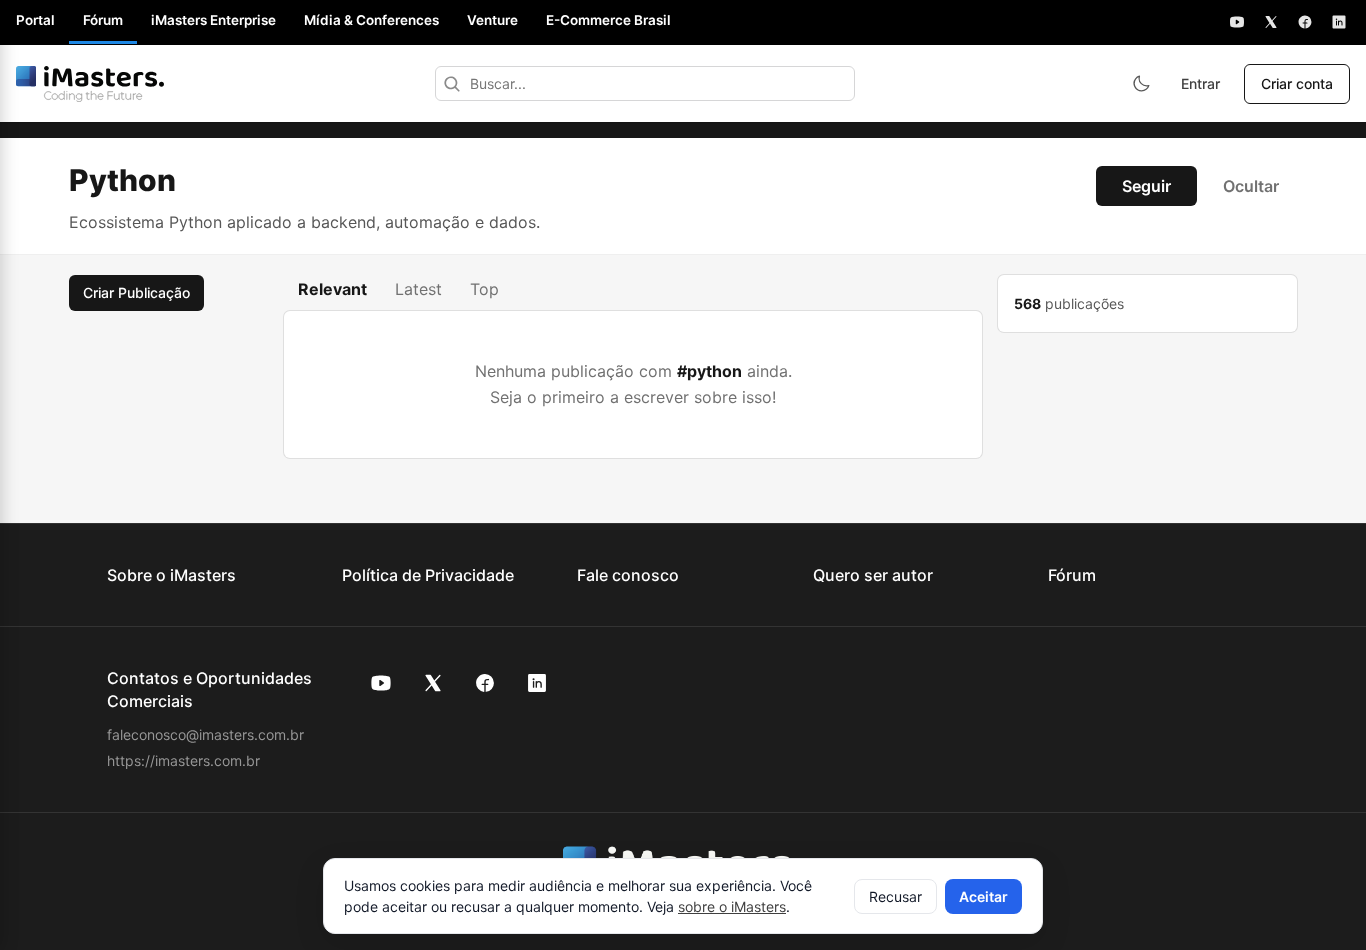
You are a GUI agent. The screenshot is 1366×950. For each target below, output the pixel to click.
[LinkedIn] (1339, 22)
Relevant (332, 289)
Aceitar (983, 896)
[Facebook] (1305, 22)
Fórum (103, 20)
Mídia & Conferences (371, 20)
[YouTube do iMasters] (381, 683)
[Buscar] (452, 83)
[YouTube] (1237, 22)
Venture (492, 20)
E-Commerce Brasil (608, 20)
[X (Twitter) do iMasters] (433, 683)
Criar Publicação (136, 292)
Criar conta (1297, 83)
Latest (418, 289)
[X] (1271, 22)
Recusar (895, 896)
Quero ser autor (873, 575)
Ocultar (1251, 186)
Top (484, 289)
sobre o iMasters (732, 906)
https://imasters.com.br (183, 760)
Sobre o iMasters (171, 575)
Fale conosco (628, 575)
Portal (35, 20)
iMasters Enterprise (213, 20)
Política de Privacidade (428, 575)
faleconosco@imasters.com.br (205, 734)
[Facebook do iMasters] (485, 683)
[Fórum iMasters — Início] (90, 84)
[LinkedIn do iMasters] (537, 683)
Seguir (1146, 186)
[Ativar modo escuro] (1141, 84)
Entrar (1200, 83)
